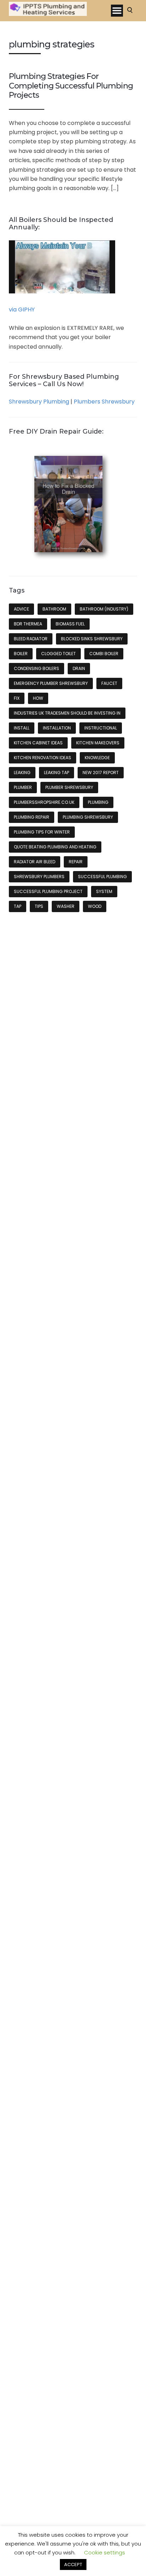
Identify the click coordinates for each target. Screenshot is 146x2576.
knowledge (97, 758)
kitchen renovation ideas (43, 758)
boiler (21, 654)
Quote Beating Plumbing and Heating (55, 847)
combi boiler (104, 654)
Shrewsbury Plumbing (39, 402)
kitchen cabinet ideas (38, 743)
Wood (95, 906)
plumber (23, 787)
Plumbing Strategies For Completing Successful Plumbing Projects (71, 86)
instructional (101, 728)
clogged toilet (58, 654)
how (38, 698)
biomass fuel (70, 624)
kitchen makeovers (98, 743)
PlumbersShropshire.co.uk (44, 802)
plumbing (98, 802)
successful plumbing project (48, 891)
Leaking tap (57, 772)
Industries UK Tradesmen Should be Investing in (67, 713)
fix (17, 698)
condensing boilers (36, 668)
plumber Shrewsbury (69, 787)
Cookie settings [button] (105, 2552)
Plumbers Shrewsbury (104, 402)
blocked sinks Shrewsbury (92, 639)
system (104, 891)
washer (66, 906)
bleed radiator (31, 639)
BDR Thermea (28, 624)
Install (22, 728)
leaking (22, 772)
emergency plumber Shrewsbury (51, 683)
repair (76, 862)
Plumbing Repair (32, 817)
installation (57, 728)
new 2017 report (101, 772)
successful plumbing (102, 877)
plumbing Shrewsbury (88, 817)
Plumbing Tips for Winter (42, 832)
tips (39, 906)
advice (21, 609)
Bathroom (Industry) (104, 609)
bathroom (54, 609)
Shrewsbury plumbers (39, 877)
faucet (109, 683)
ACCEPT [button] (73, 2564)
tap (18, 906)
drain (79, 668)
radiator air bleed (35, 862)
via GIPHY (22, 310)
